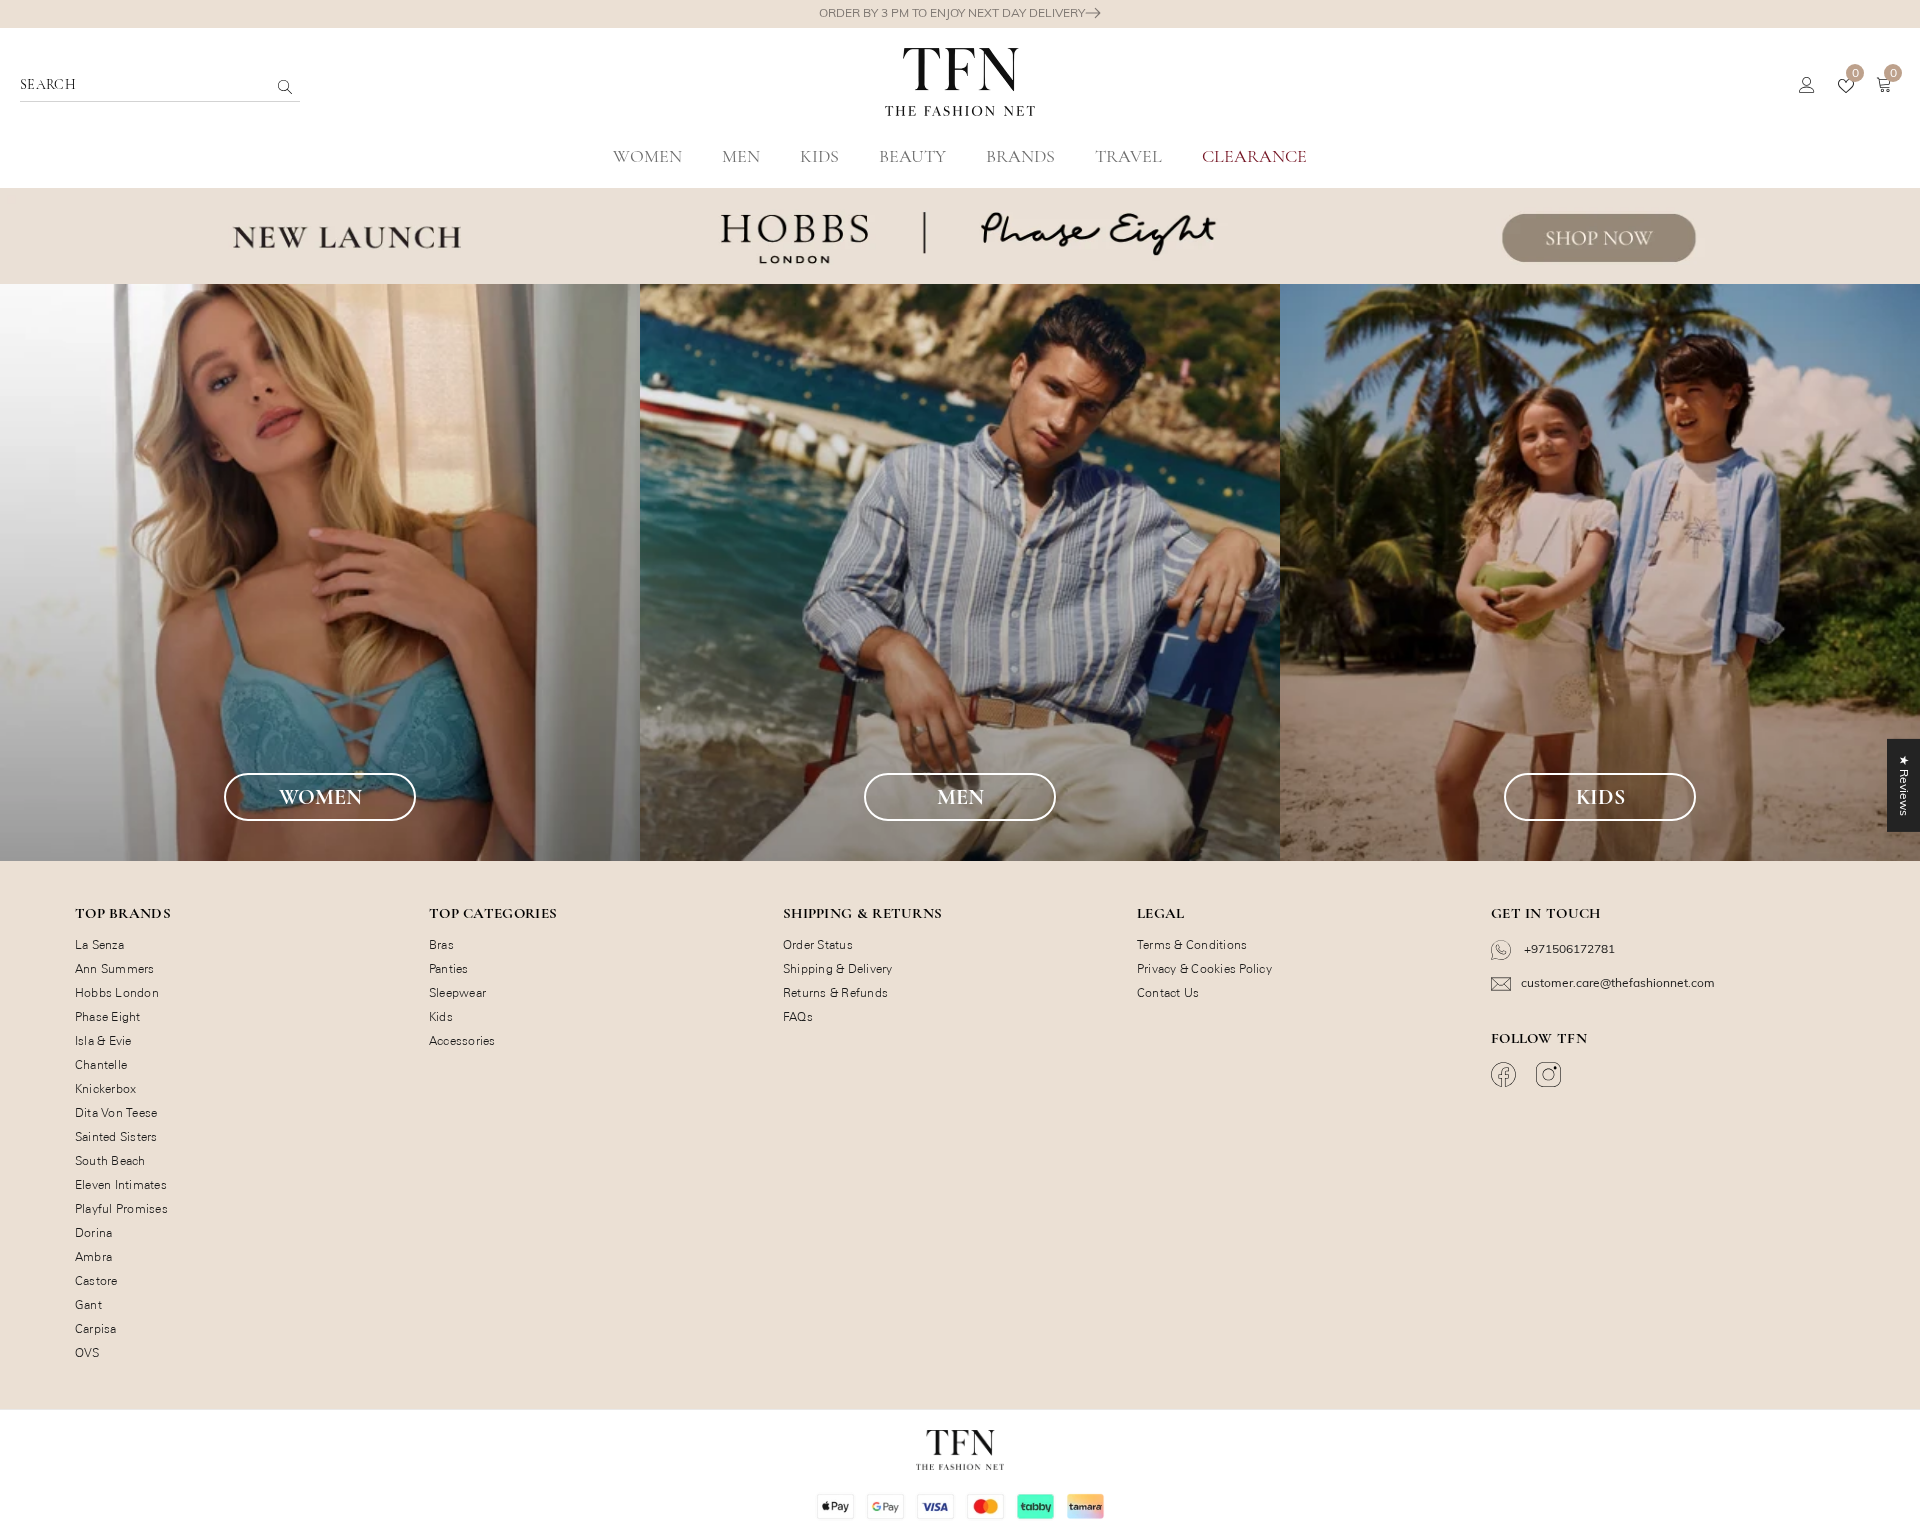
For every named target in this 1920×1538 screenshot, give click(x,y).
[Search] (333, 86)
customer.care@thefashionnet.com (1618, 982)
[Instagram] (1551, 1074)
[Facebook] (1506, 1074)
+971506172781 (1568, 948)
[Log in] (1807, 86)
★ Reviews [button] (1904, 785)
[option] (960, 14)
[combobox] (144, 85)
